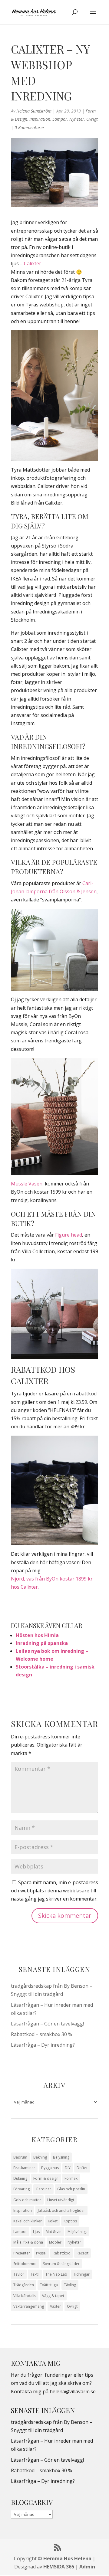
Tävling (70, 2285)
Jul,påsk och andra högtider (61, 2210)
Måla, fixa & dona (28, 2242)
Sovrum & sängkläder (61, 2264)
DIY (68, 2168)
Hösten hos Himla (37, 1635)
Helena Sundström (34, 111)
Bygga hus (50, 2168)
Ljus (36, 2232)
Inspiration (40, 119)
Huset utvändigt (61, 2200)
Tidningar (81, 2274)
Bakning (40, 2157)
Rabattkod (62, 2253)
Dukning (20, 2178)
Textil (35, 2274)
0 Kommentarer (30, 127)
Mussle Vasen (27, 1184)
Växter (55, 2306)
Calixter (33, 263)
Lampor (60, 119)
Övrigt (92, 119)
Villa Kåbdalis (25, 2296)
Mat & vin (54, 2232)
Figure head (69, 1235)
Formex (71, 2178)
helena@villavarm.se (73, 2391)
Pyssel (41, 2253)
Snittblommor (25, 2264)
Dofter (82, 2168)
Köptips (70, 2221)
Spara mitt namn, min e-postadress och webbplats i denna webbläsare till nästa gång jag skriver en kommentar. (54, 1891)
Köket (53, 2221)
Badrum (20, 2157)
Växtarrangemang (29, 2306)
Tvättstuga (49, 2285)
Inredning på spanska (42, 1643)
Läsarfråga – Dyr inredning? (43, 2045)
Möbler (55, 2242)
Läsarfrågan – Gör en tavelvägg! (47, 2024)
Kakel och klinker (28, 2221)
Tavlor (19, 2274)
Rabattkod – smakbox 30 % (41, 2034)
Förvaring (21, 2189)
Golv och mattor (27, 2200)
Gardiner (43, 2189)
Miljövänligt (77, 2232)
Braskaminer (24, 2168)
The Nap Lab (56, 2274)
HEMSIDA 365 (59, 2567)
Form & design (46, 2178)
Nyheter (77, 119)
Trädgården (24, 2285)
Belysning (61, 2157)
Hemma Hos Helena (67, 2558)
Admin (87, 2567)
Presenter (22, 2253)
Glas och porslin (71, 2189)
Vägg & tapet (53, 2296)
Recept (83, 2253)
